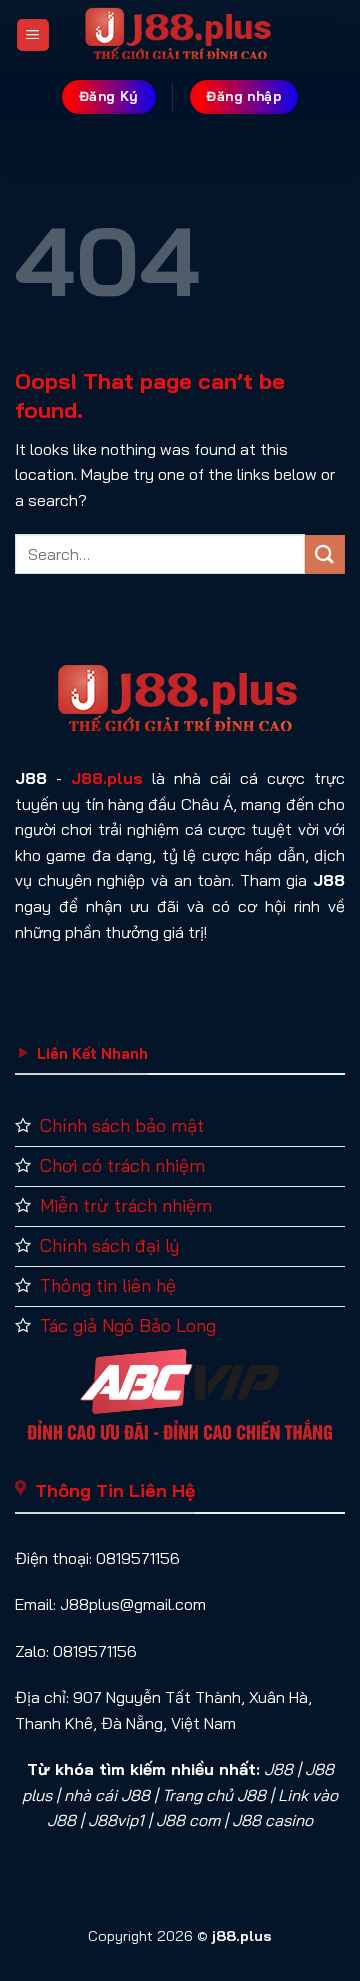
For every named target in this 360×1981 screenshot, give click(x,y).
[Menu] (33, 35)
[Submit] (325, 554)
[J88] (180, 35)
